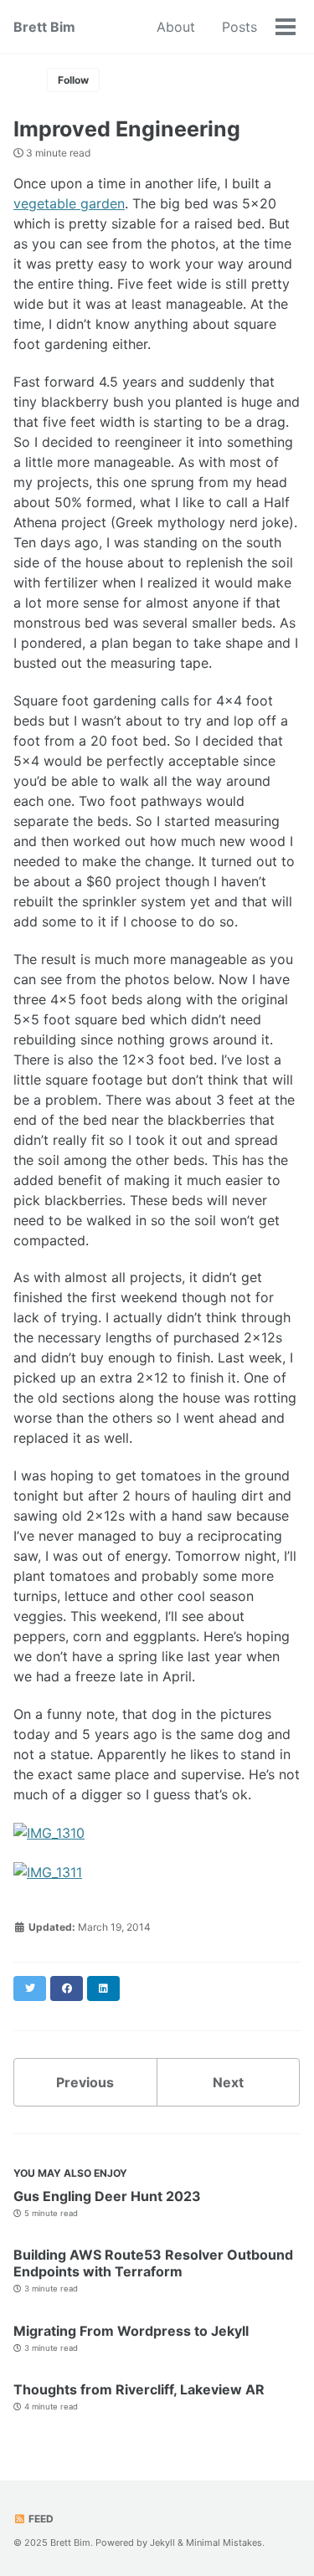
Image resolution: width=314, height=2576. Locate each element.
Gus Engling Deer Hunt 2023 (107, 2196)
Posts (239, 27)
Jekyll (162, 2543)
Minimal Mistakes (224, 2543)
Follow (73, 80)
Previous (85, 2082)
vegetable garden (69, 203)
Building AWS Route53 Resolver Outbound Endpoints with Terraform (153, 2263)
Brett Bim (44, 27)
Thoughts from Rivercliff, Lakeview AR (139, 2389)
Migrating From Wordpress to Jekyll (131, 2331)
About (176, 27)
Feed (40, 2519)
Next (228, 2082)
